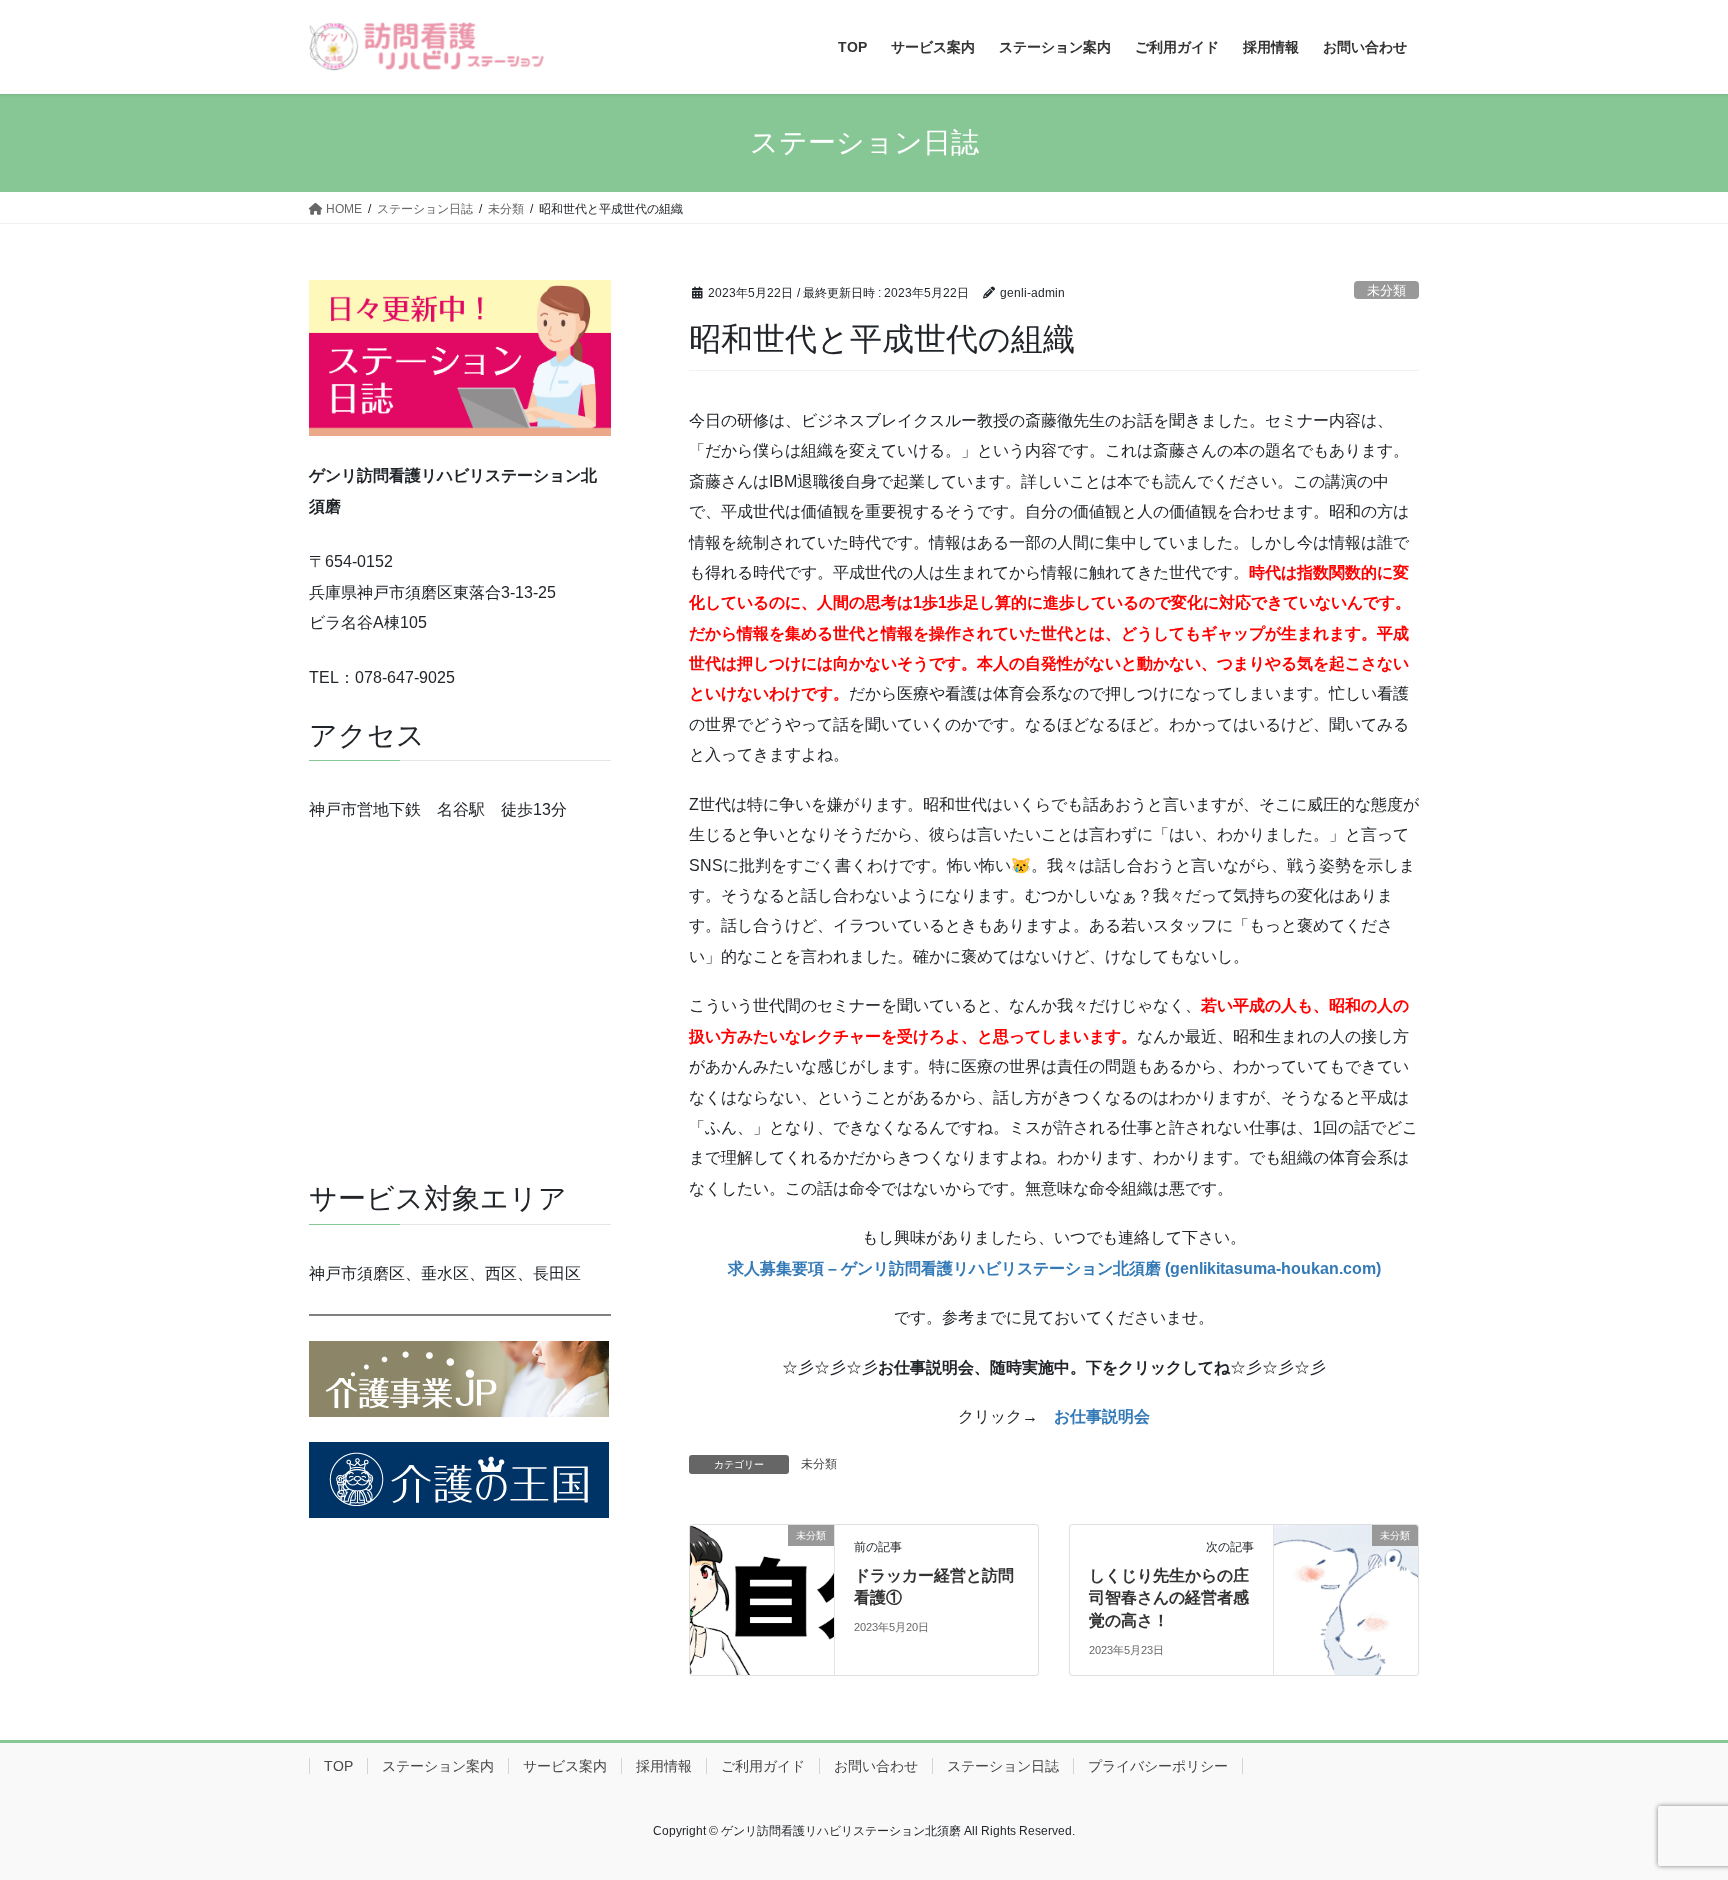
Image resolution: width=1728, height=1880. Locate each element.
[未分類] (762, 1598)
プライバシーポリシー (1158, 1766)
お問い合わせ (876, 1766)
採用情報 (664, 1766)
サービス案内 (565, 1766)
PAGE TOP (1669, 1806)
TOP (338, 1766)
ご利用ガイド (763, 1766)
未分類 (1386, 290)
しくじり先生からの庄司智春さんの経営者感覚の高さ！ (1169, 1598)
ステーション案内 (438, 1766)
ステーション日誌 (1003, 1766)
